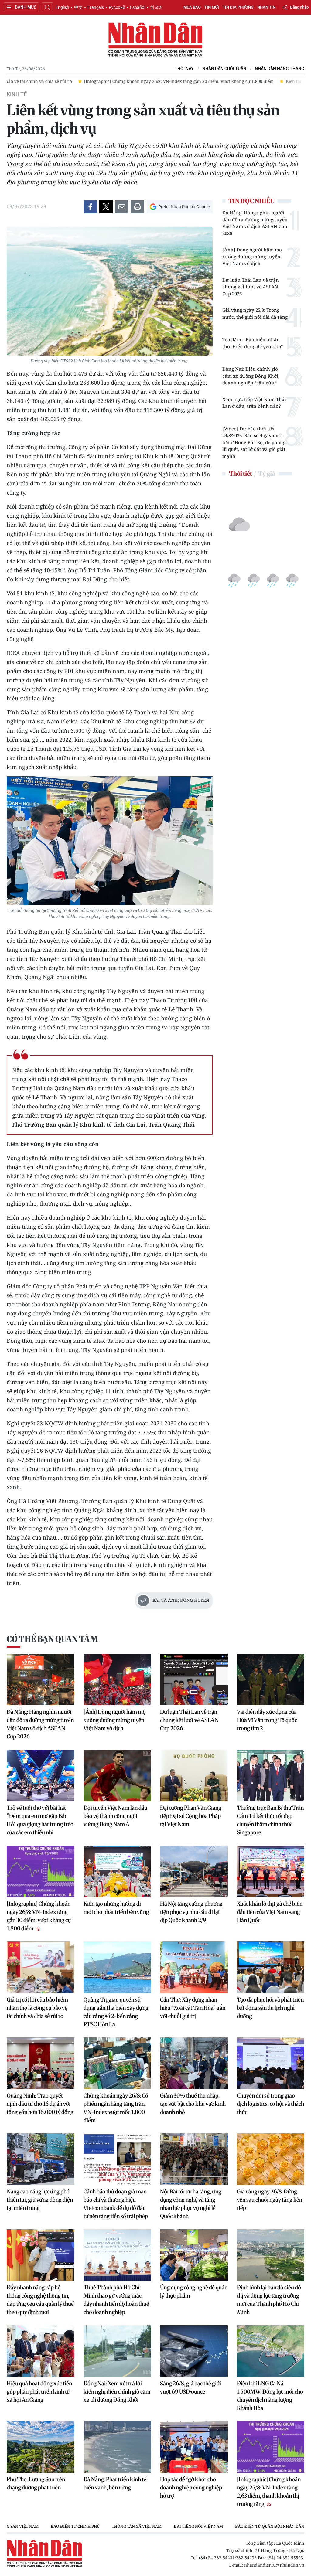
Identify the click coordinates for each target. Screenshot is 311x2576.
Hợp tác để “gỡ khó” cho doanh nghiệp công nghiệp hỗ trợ (191, 2488)
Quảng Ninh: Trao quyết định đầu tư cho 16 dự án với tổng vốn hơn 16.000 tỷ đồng (40, 2104)
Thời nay (184, 69)
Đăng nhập (299, 7)
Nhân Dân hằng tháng (280, 69)
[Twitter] (106, 207)
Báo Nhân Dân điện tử (155, 40)
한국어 (156, 7)
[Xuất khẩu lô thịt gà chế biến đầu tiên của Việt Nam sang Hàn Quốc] (271, 1871)
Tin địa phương (238, 7)
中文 (78, 7)
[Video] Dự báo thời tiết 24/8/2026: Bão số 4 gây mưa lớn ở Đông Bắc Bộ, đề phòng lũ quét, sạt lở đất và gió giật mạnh (254, 442)
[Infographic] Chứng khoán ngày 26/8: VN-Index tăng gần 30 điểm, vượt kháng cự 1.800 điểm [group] (108, 81)
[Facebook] (90, 207)
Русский (117, 7)
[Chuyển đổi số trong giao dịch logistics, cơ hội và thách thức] (271, 2063)
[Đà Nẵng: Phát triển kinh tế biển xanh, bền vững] (117, 2447)
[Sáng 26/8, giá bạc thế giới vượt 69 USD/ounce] (194, 2351)
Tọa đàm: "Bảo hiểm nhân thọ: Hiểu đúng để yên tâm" (253, 343)
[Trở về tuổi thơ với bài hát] (41, 1775)
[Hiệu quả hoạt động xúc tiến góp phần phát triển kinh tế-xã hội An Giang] (41, 2351)
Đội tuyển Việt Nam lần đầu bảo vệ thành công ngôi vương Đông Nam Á (115, 1816)
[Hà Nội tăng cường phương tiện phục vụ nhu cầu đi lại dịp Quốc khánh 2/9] (194, 1871)
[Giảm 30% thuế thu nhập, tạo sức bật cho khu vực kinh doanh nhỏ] (194, 2063)
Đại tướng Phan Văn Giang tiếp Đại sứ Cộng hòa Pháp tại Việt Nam (191, 1816)
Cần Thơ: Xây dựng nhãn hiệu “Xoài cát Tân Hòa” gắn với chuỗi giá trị (193, 2008)
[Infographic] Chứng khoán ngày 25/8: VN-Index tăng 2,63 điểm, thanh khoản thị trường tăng (269, 2492)
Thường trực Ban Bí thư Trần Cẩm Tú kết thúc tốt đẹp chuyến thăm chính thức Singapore (270, 1820)
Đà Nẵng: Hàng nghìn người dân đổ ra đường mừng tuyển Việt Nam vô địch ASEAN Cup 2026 (255, 223)
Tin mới (212, 7)
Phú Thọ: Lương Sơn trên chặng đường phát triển (36, 2483)
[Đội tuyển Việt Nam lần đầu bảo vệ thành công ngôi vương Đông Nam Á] (117, 1775)
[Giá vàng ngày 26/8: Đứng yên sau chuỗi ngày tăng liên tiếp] (271, 2159)
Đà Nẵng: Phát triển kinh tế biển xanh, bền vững (115, 2483)
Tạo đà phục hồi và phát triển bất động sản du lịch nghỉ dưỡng (270, 2008)
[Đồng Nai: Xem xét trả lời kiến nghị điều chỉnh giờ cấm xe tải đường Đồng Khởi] (117, 2351)
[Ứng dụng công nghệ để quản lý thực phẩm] (194, 2255)
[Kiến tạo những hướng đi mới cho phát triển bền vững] (117, 1871)
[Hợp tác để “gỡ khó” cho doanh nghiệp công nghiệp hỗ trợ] (194, 2447)
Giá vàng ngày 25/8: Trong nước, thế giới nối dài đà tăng (255, 313)
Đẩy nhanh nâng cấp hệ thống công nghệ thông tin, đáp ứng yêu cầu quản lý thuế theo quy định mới (40, 2300)
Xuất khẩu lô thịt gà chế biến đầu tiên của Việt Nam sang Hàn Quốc (270, 1912)
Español (138, 7)
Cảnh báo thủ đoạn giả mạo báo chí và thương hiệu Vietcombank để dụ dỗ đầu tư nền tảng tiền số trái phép (116, 2204)
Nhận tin (266, 7)
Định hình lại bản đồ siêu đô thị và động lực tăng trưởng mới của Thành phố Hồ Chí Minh (269, 2300)
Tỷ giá (267, 473)
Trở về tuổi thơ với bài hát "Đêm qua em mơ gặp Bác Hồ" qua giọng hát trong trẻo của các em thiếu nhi (40, 1820)
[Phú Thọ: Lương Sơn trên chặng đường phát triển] (41, 2447)
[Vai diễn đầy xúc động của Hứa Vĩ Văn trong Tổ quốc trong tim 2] (271, 1679)
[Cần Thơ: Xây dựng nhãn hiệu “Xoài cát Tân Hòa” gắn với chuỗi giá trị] (194, 1967)
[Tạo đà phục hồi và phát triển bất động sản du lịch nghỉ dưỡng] (271, 1967)
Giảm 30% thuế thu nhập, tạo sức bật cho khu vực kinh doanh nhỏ (193, 2104)
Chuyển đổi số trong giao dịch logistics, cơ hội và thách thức (270, 2104)
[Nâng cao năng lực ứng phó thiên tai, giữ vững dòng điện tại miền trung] (41, 2159)
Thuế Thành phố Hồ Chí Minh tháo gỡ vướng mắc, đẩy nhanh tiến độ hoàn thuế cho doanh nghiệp (116, 2300)
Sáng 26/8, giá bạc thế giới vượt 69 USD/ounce (191, 2387)
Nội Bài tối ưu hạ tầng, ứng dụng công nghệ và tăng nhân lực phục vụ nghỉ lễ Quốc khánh (191, 2204)
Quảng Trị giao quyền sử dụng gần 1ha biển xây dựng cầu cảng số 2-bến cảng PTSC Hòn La (116, 2012)
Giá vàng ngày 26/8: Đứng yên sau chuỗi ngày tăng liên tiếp (270, 2200)
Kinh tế (17, 94)
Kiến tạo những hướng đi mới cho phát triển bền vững (116, 1908)
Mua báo (192, 7)
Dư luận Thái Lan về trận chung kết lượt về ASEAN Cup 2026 (251, 287)
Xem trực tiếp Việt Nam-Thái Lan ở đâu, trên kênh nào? (254, 403)
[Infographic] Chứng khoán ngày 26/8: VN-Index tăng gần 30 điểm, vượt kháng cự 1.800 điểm (39, 1916)
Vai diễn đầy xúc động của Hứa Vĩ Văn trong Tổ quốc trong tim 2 (267, 1720)
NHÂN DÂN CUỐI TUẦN (224, 69)
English (62, 7)
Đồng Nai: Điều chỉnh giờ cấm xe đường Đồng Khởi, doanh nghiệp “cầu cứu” (251, 376)
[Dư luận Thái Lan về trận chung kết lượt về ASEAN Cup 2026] (194, 1679)
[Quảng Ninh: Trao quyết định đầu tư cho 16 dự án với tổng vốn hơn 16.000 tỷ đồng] (41, 2063)
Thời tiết (241, 473)
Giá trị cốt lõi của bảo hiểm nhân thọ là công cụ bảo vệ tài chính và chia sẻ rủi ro (37, 2008)
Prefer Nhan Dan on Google (184, 207)
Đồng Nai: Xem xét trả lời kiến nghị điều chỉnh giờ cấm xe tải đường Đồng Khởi (117, 2392)
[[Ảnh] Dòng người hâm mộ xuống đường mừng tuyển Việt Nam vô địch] (117, 1679)
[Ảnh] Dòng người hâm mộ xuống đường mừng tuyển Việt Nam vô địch (252, 256)
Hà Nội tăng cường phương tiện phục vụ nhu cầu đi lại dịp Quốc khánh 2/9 (191, 1912)
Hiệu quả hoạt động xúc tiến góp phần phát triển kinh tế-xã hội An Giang (40, 2392)
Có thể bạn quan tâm (52, 1639)
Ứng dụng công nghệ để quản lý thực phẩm (194, 2292)
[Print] (138, 207)
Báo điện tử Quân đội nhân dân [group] (180, 2526)
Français (96, 7)
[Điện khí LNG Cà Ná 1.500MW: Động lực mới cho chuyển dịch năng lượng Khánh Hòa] (271, 2351)
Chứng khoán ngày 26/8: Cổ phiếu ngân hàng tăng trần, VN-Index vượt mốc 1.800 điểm (116, 2108)
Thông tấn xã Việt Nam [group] (47, 2526)
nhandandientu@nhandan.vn (274, 2565)
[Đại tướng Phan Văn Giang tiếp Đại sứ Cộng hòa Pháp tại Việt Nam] (194, 1775)
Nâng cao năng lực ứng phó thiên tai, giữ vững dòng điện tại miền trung (40, 2200)
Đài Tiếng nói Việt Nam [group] (109, 2526)
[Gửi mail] (122, 207)
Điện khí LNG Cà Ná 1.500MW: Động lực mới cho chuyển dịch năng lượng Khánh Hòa (270, 2396)
